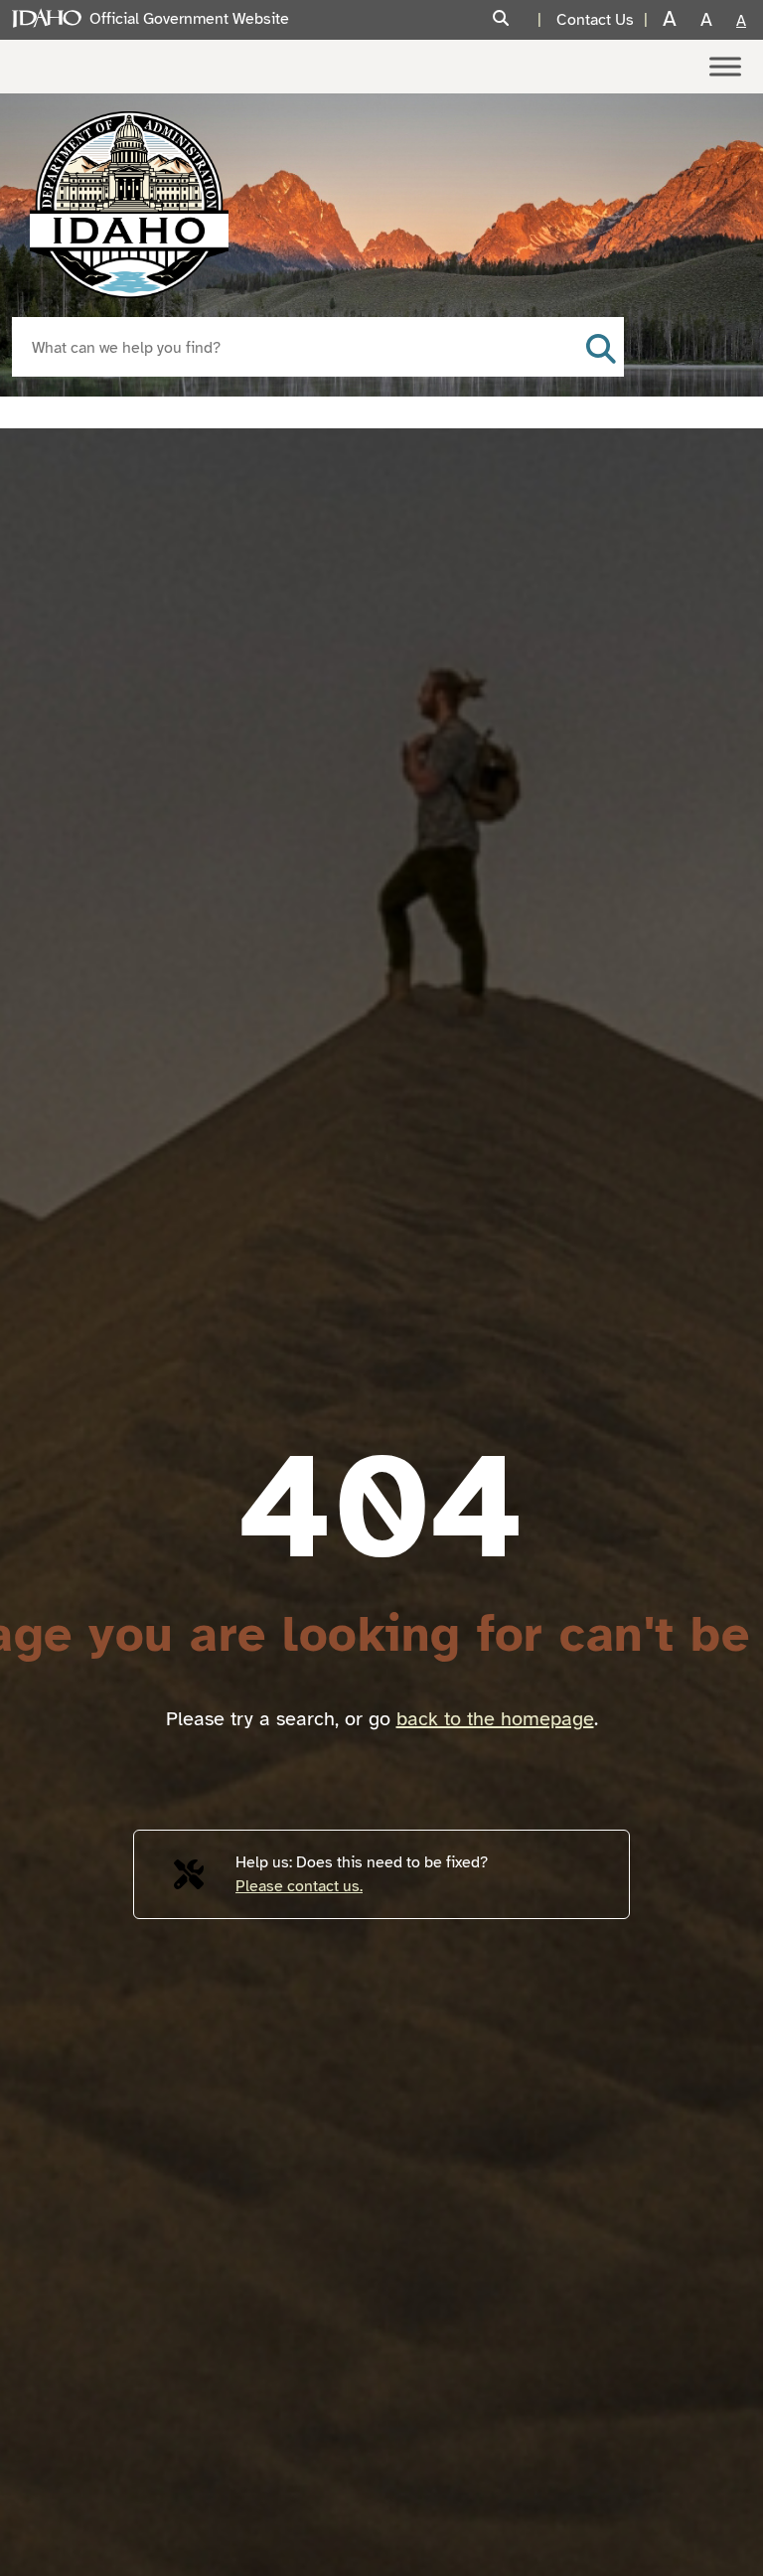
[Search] (520, 19)
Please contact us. (299, 1886)
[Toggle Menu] (725, 66)
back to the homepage (495, 1719)
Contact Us (595, 20)
